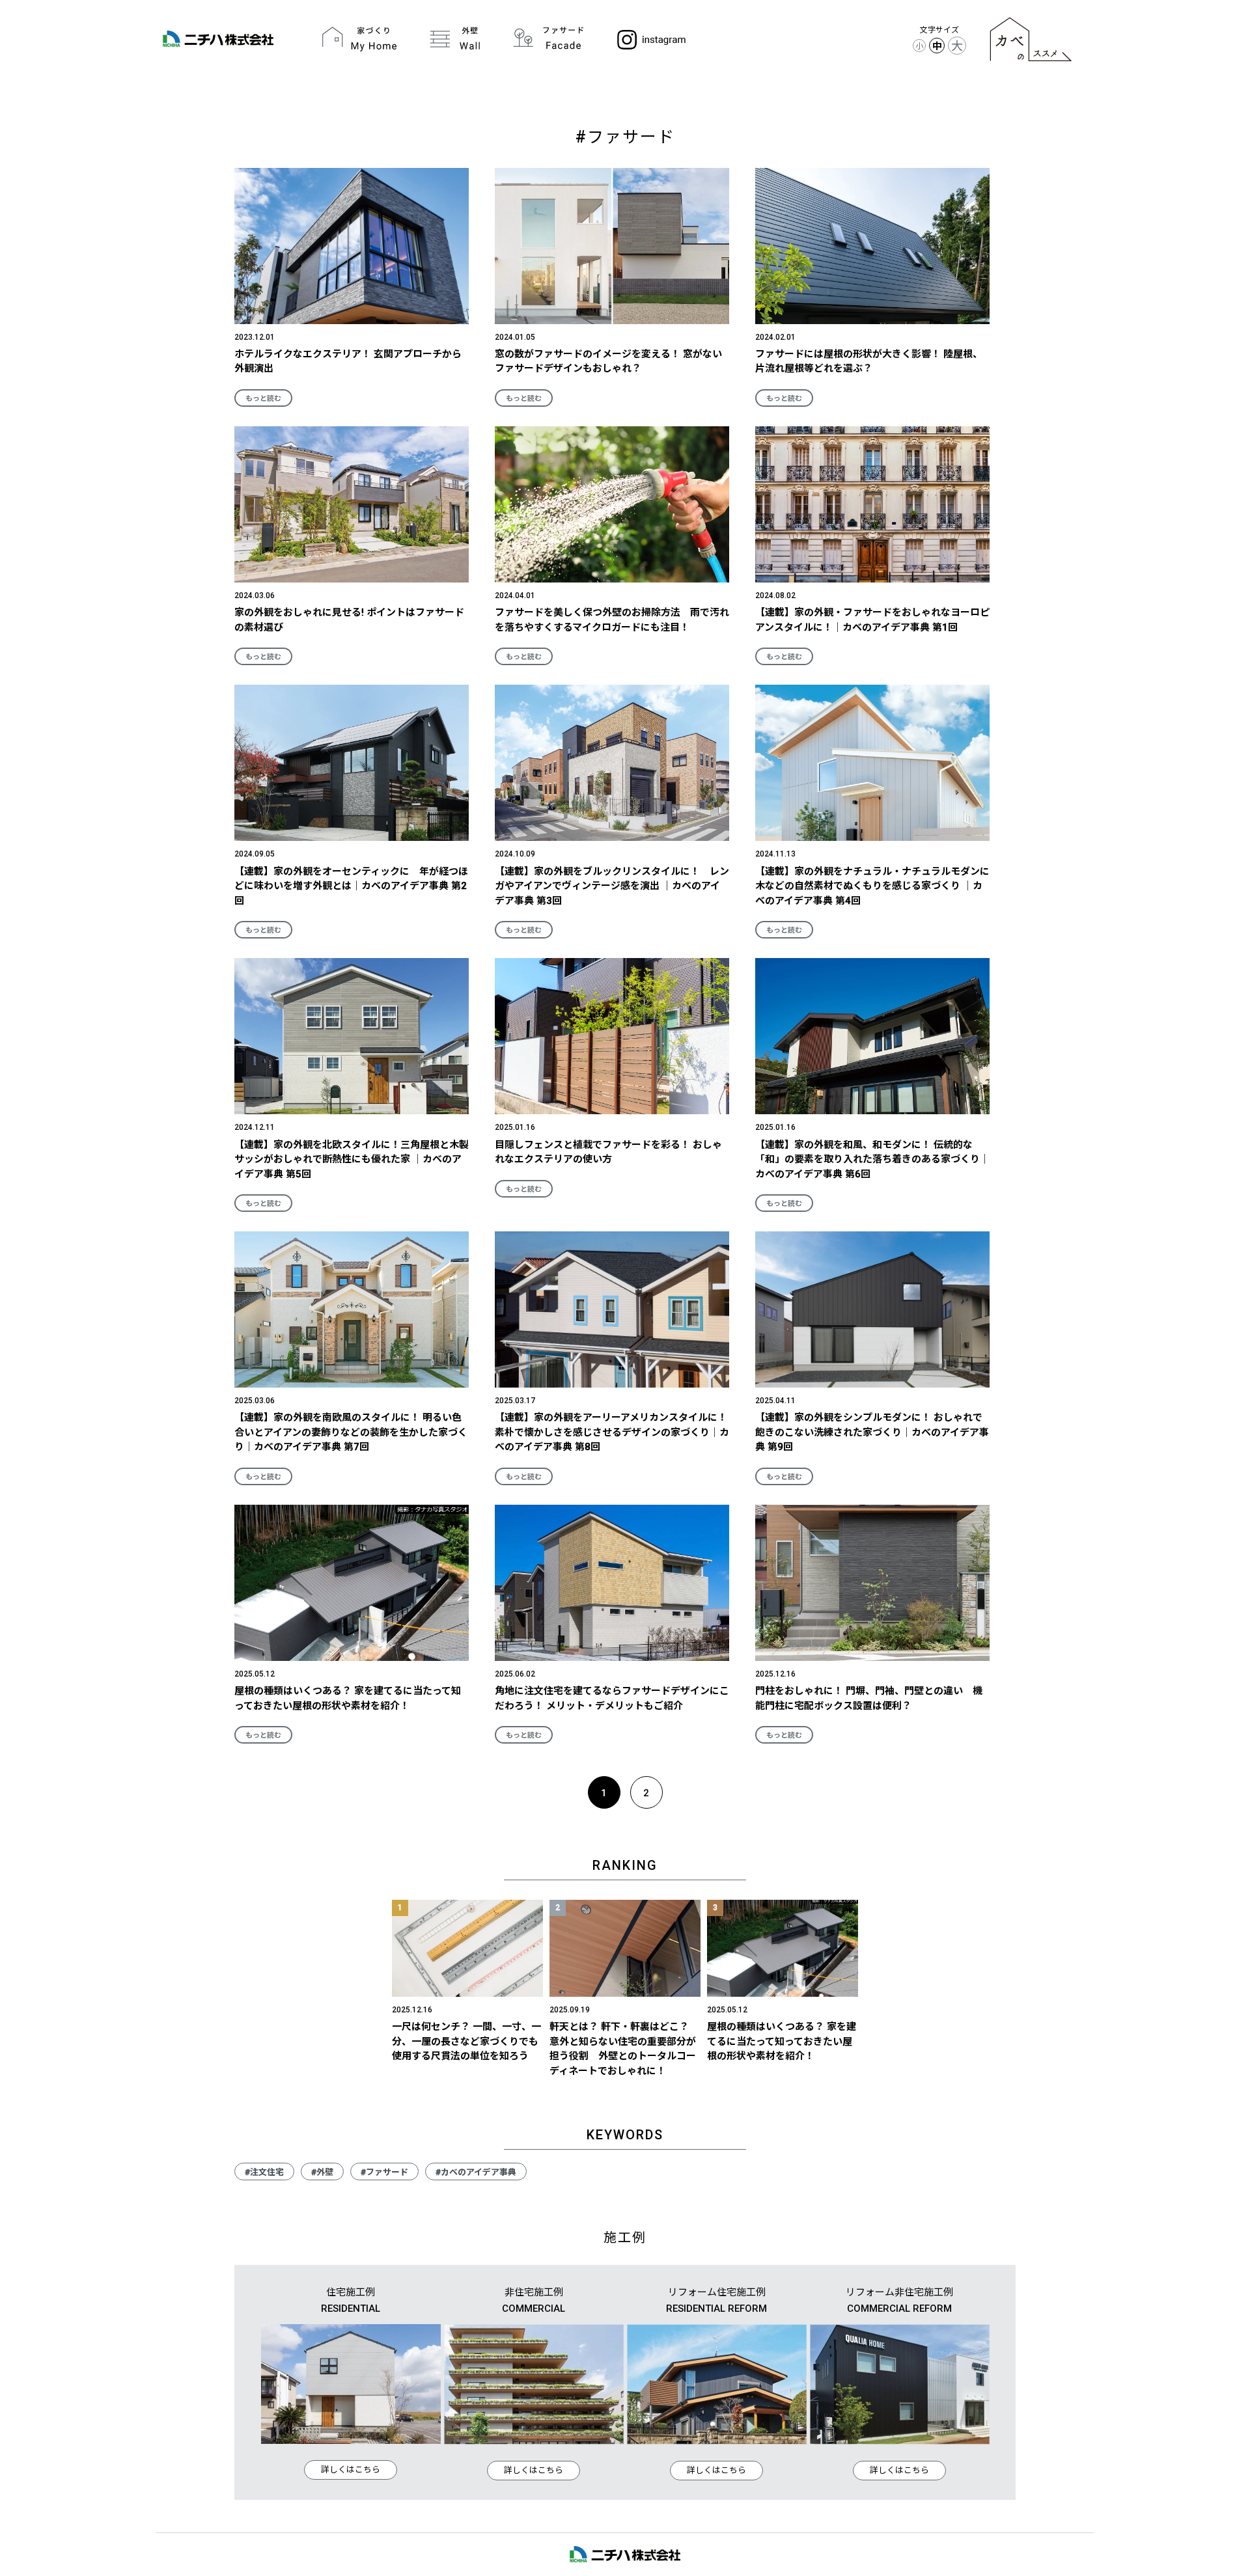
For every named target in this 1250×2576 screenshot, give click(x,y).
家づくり (360, 39)
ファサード (549, 39)
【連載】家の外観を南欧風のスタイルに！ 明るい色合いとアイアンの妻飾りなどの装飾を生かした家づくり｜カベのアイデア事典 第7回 (351, 1432)
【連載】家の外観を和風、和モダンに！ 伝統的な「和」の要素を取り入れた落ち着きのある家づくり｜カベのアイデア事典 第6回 (872, 1159)
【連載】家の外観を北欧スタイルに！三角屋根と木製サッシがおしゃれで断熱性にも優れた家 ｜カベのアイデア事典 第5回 (352, 1159)
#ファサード (384, 2172)
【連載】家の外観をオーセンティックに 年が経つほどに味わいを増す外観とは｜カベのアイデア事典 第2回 (351, 886)
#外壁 (322, 2172)
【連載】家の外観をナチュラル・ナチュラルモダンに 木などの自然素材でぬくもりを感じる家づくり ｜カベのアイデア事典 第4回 (877, 886)
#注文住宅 (264, 2172)
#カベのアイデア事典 (476, 2172)
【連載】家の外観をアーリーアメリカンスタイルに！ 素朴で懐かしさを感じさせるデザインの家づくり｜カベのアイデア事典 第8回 (612, 1432)
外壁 (455, 39)
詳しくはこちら (351, 2470)
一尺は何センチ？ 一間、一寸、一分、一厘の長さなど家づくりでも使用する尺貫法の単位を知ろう (466, 2041)
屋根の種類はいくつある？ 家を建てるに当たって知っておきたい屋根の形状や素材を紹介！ (782, 2041)
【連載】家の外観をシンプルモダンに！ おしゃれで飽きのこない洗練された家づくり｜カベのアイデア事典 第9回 (872, 1432)
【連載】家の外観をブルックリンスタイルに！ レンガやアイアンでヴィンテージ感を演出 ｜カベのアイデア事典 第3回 (612, 886)
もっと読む (263, 399)
